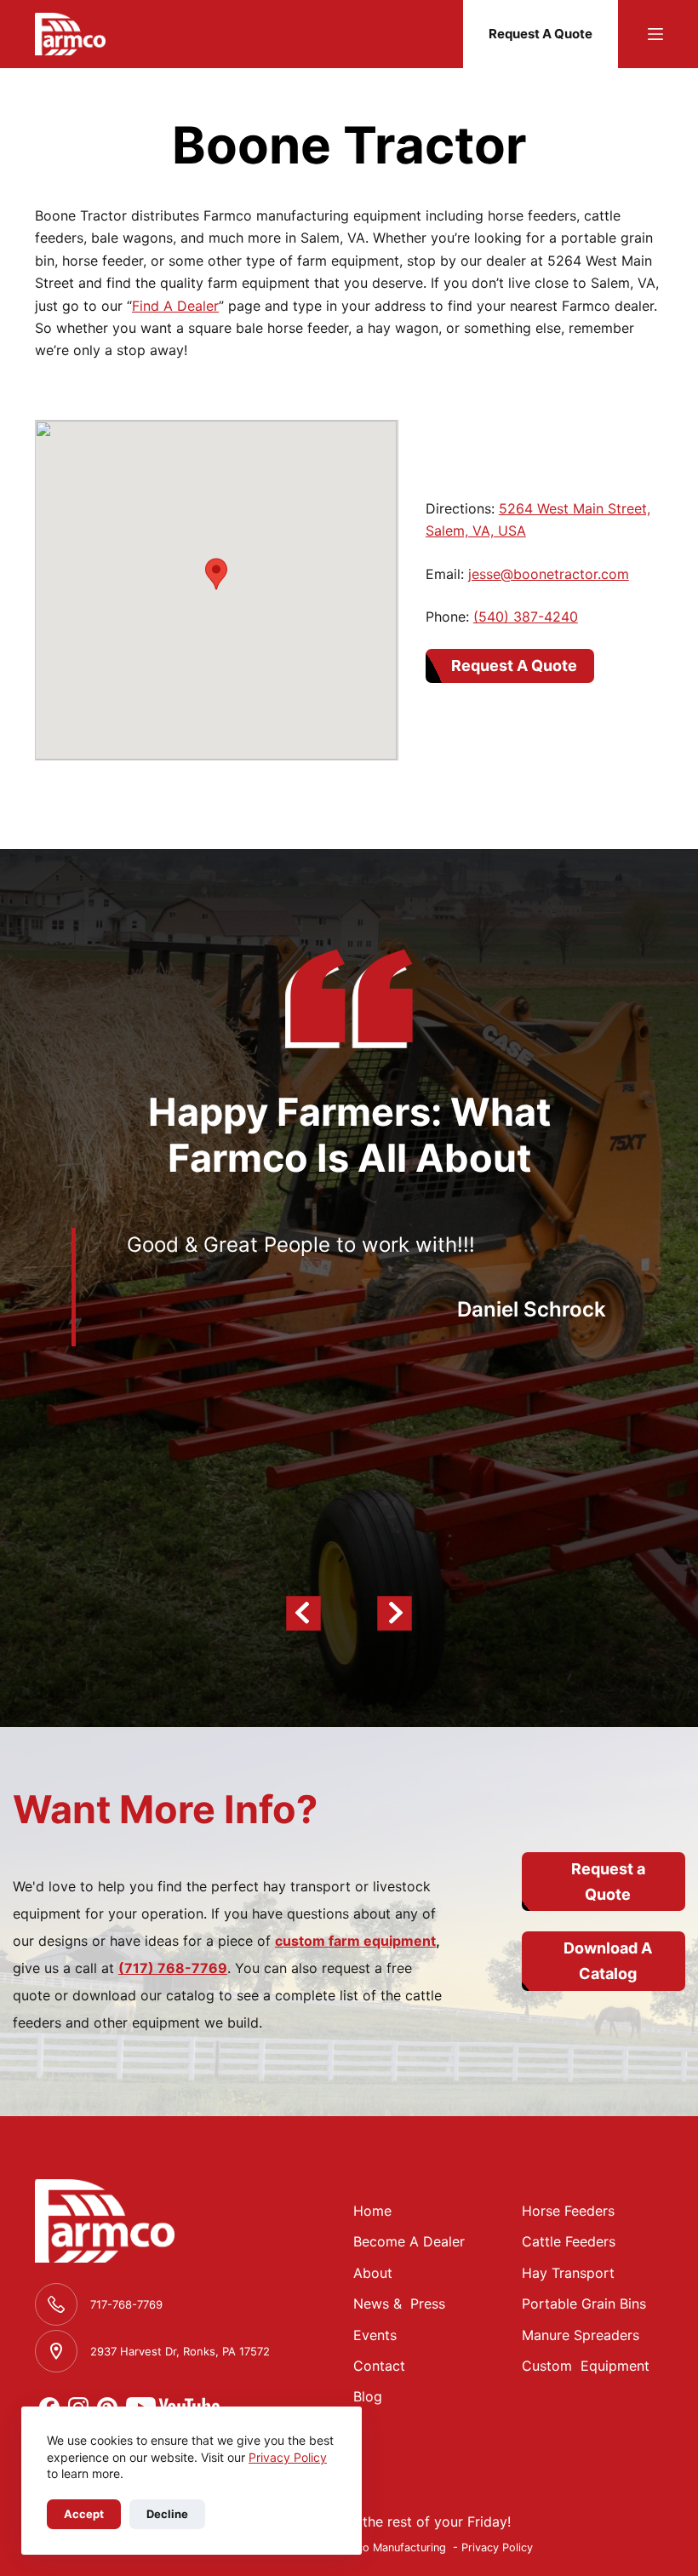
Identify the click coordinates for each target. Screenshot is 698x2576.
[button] (216, 574)
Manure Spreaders (581, 2335)
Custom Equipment (586, 2366)
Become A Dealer (409, 2241)
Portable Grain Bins (584, 2303)
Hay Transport (568, 2273)
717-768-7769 (126, 2304)
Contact (379, 2366)
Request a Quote (608, 1882)
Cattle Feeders (569, 2241)
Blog (368, 2396)
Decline (167, 2514)
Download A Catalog (608, 1961)
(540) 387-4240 (526, 617)
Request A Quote (541, 34)
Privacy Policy (288, 2457)
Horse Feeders (568, 2211)
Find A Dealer (175, 306)
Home (372, 2211)
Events (375, 2335)
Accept (84, 2514)
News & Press (399, 2303)
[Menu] (655, 34)
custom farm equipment (355, 1941)
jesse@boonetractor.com (549, 574)
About (373, 2273)
